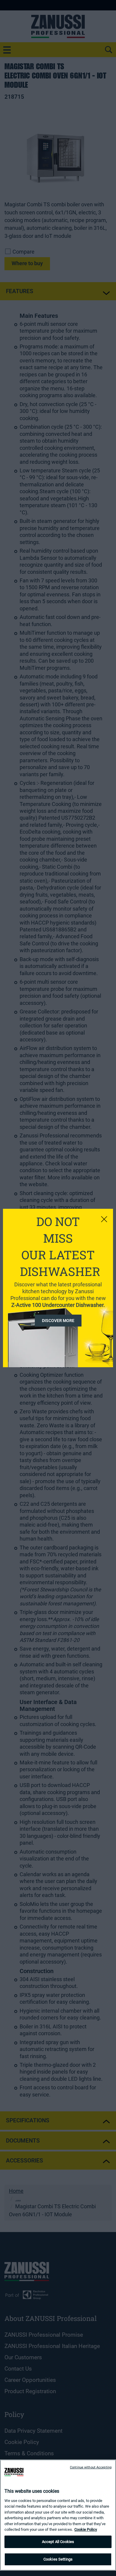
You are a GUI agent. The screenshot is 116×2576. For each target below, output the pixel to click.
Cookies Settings (58, 2559)
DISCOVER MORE (58, 1321)
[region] (58, 2515)
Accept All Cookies (58, 2542)
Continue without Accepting (91, 2467)
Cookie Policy (86, 2529)
